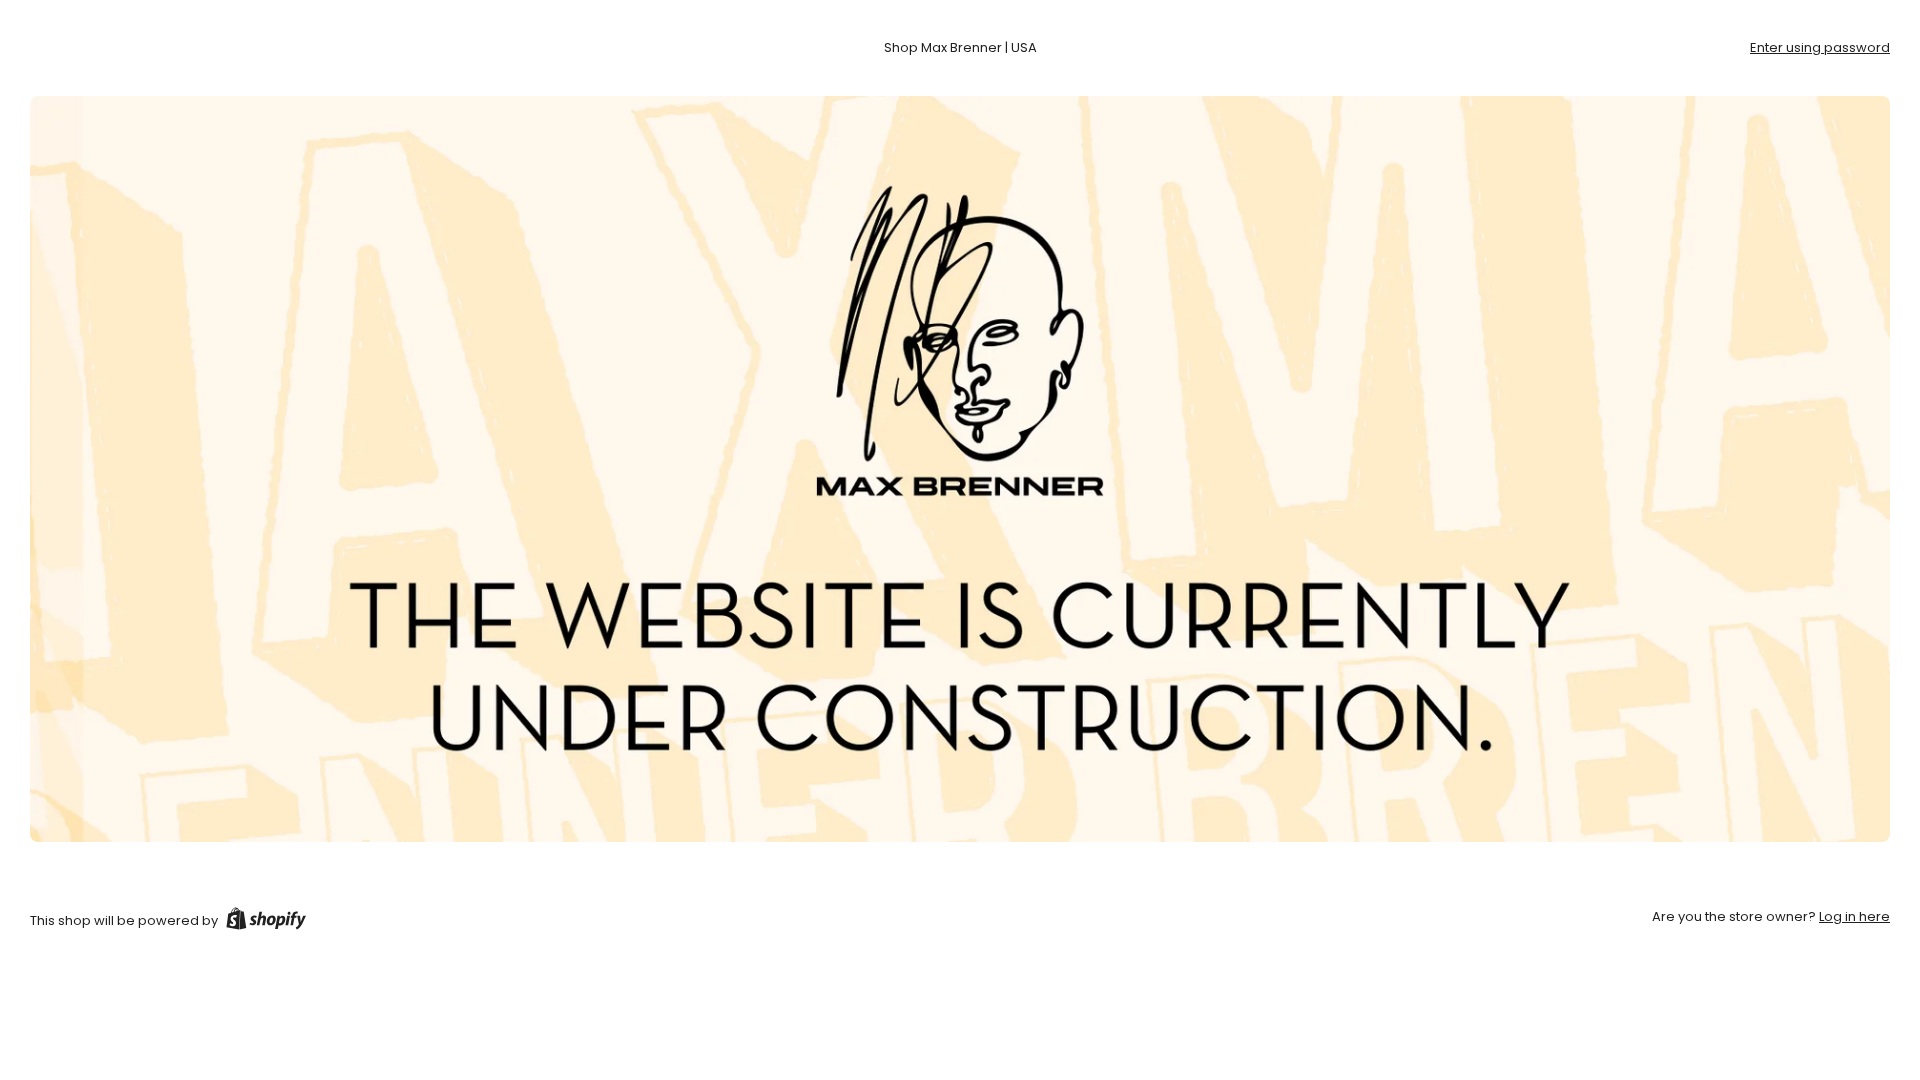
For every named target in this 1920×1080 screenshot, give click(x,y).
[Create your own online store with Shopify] (266, 922)
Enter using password (1820, 47)
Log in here (1854, 916)
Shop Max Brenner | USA (960, 47)
